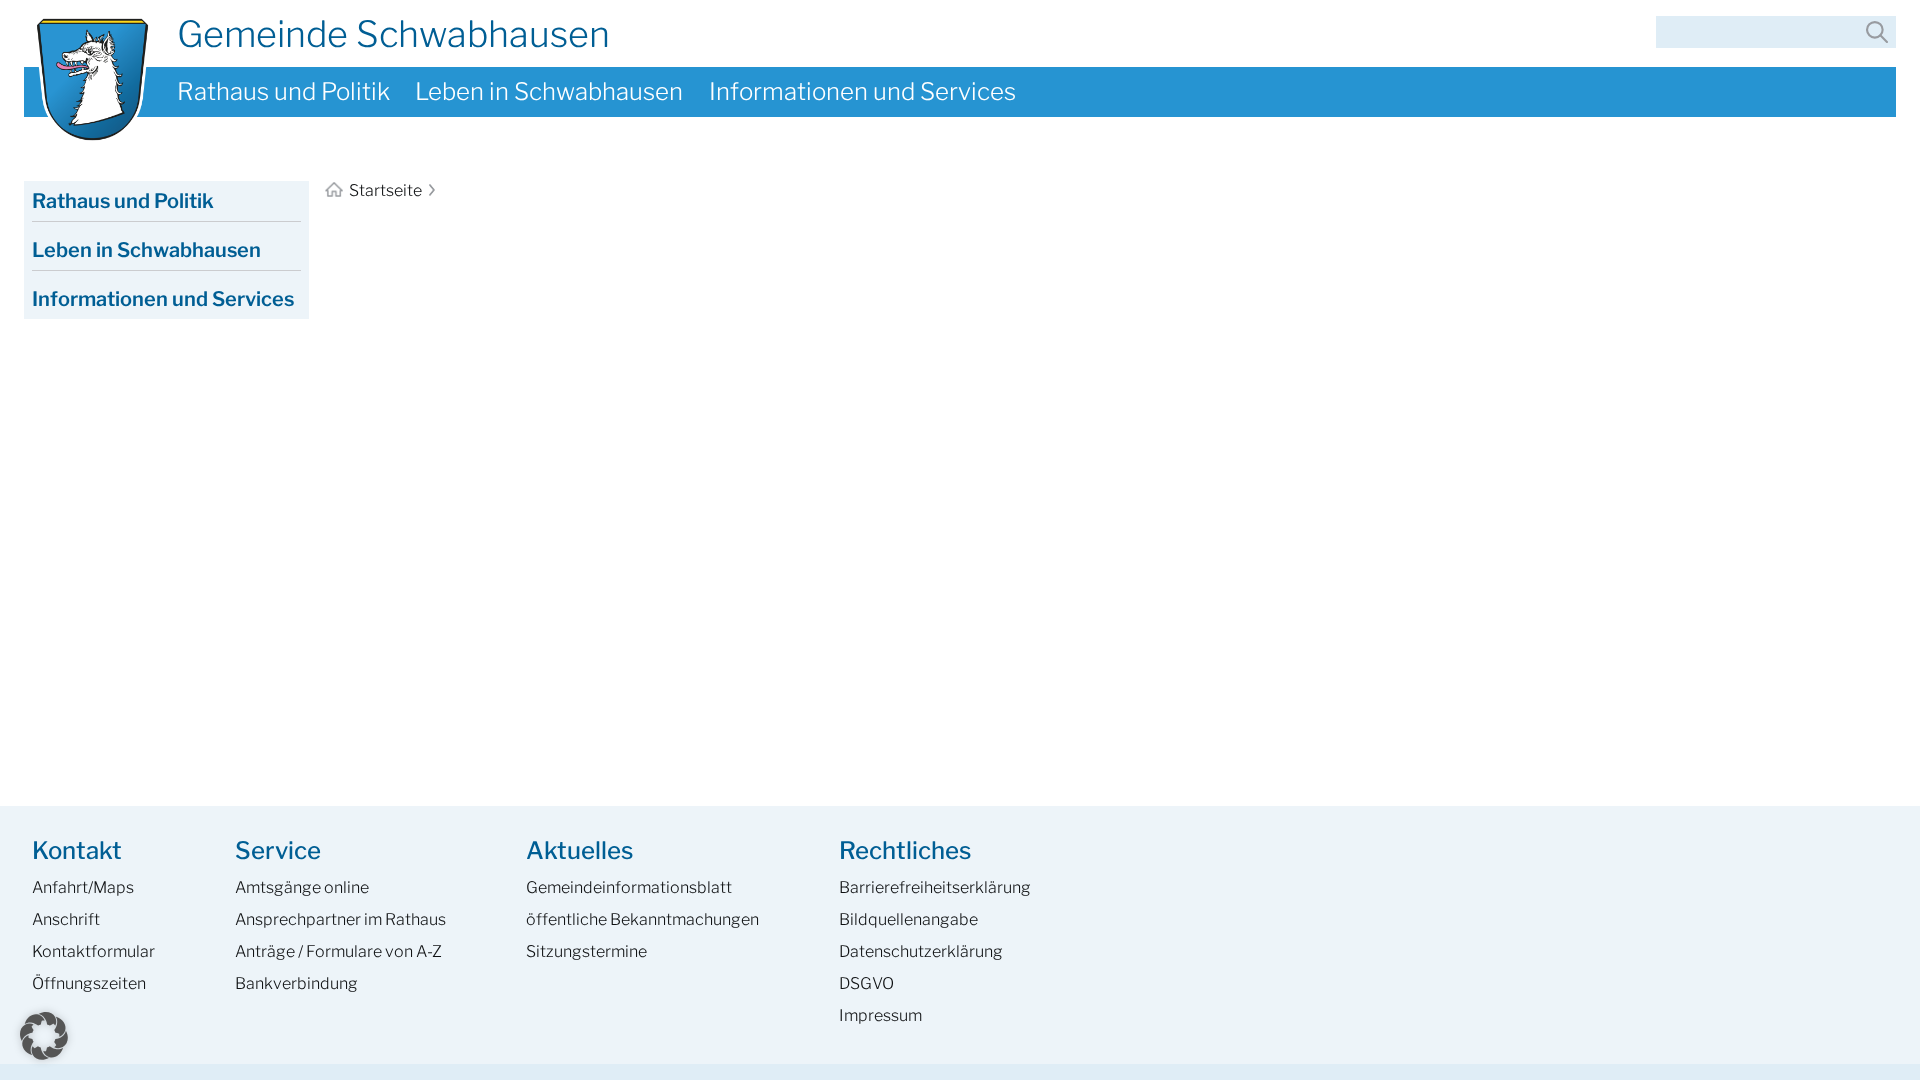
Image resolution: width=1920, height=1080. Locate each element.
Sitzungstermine (586, 951)
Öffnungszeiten (89, 983)
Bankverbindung (296, 983)
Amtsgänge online (302, 887)
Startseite (385, 190)
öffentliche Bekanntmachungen (642, 919)
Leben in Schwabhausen (549, 91)
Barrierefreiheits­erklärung (935, 887)
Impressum (880, 1015)
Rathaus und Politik (283, 91)
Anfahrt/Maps (83, 887)
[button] (44, 1036)
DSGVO (866, 983)
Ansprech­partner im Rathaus (340, 919)
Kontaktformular (93, 951)
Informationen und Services (862, 91)
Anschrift (66, 919)
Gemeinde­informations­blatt (629, 887)
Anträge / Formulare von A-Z (338, 951)
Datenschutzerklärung (921, 951)
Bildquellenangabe (908, 919)
